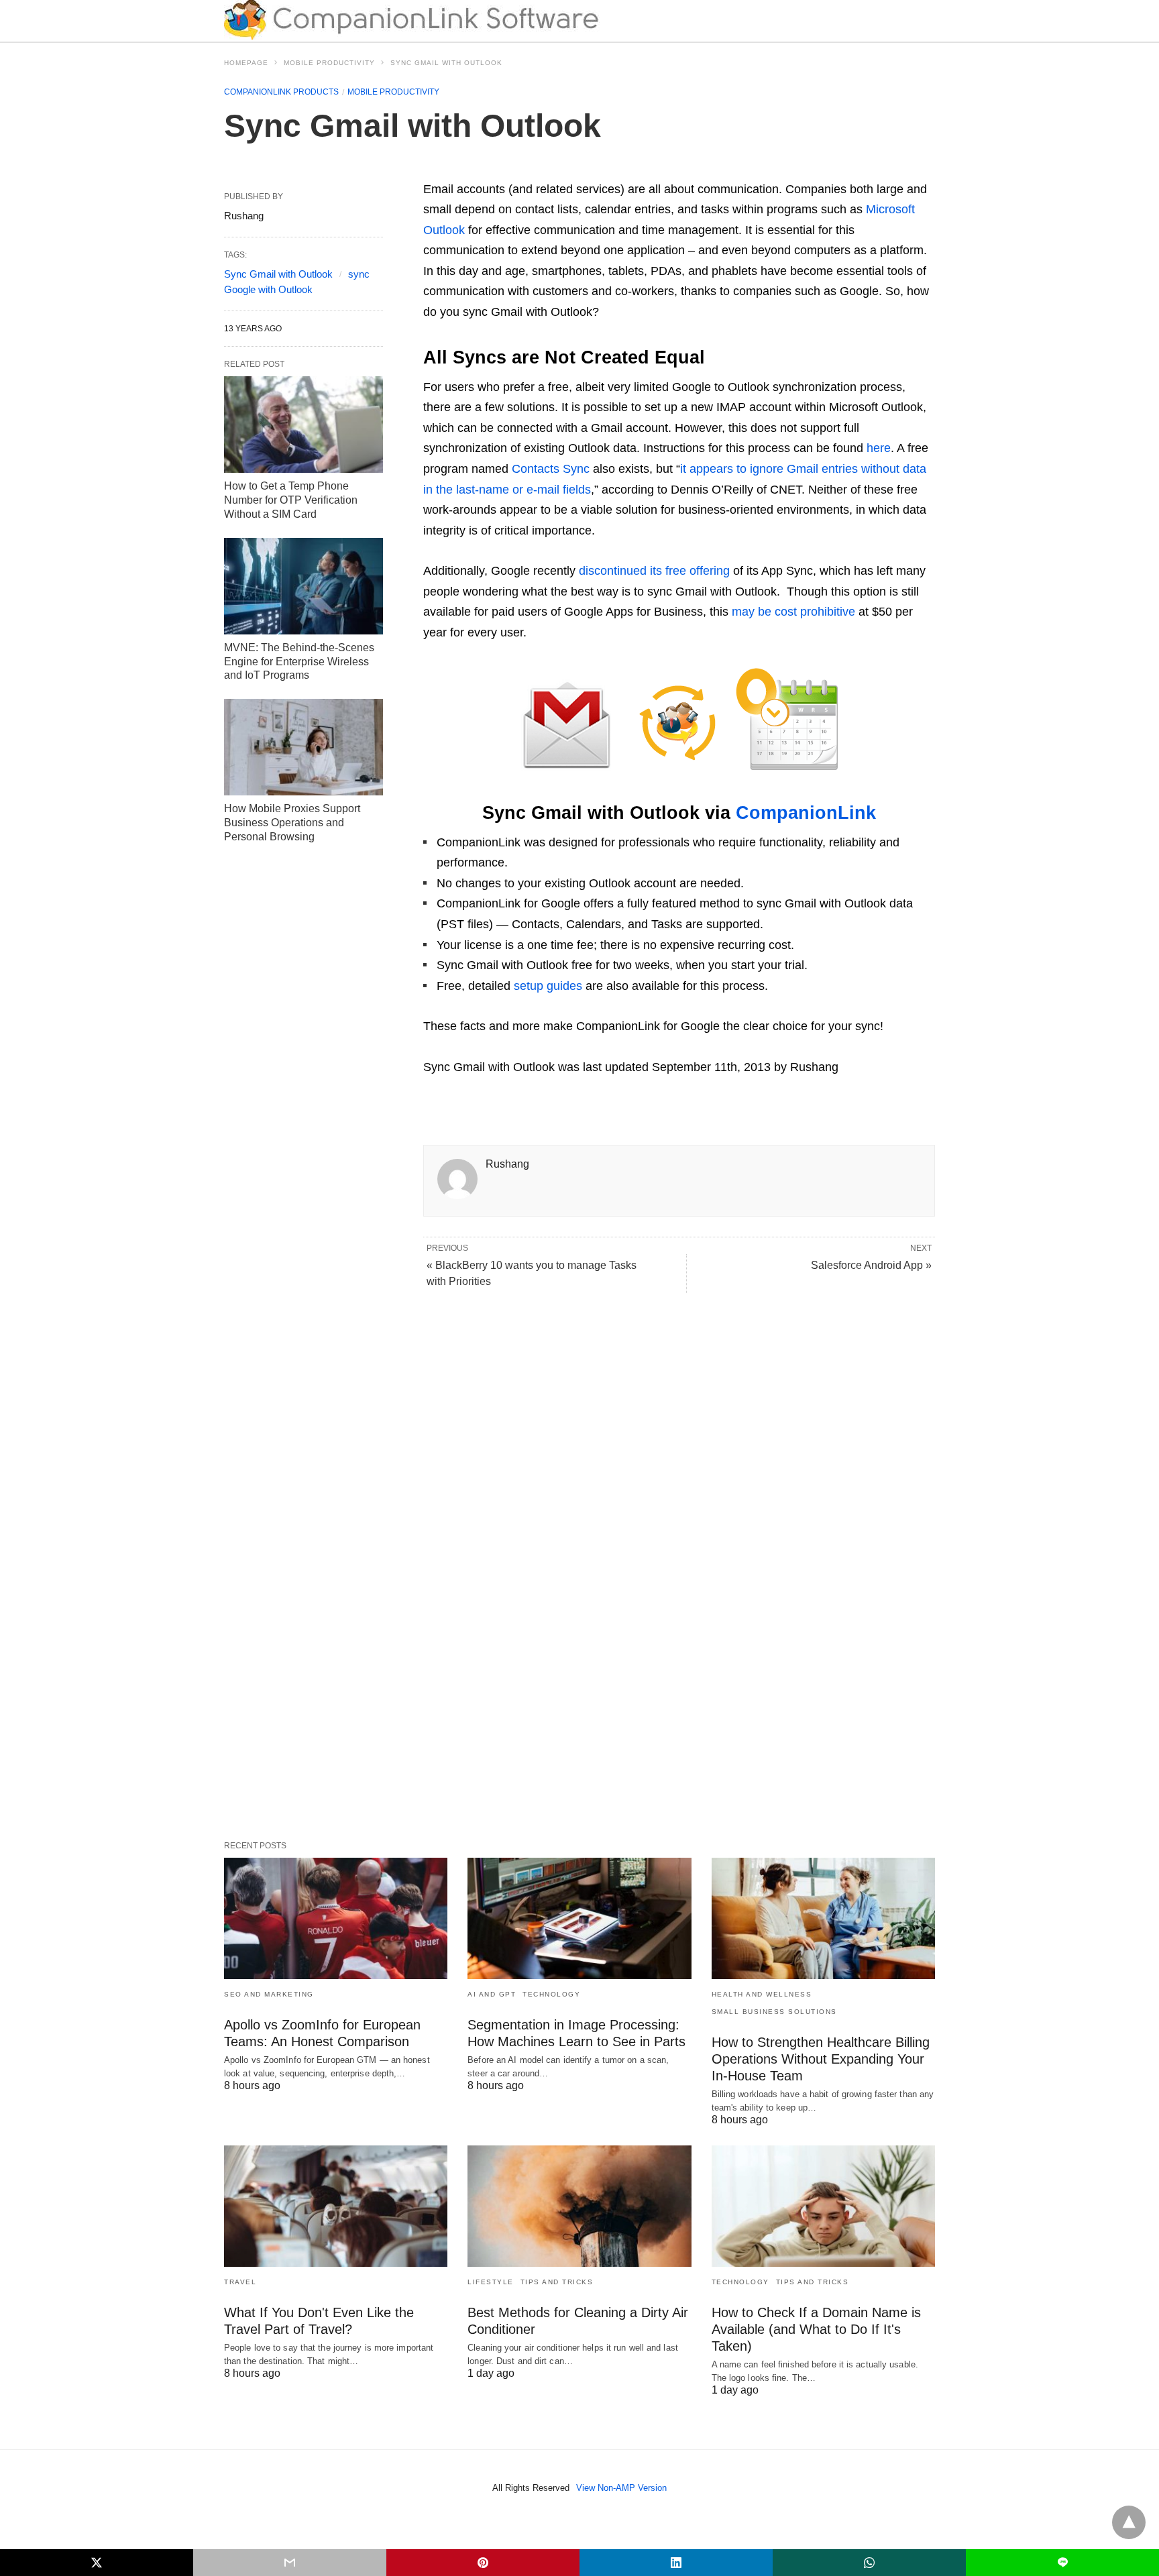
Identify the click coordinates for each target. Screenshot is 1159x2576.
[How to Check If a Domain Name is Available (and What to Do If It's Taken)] (823, 2206)
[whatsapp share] (869, 2563)
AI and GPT (492, 1994)
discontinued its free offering (654, 571)
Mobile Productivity (329, 63)
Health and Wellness (762, 1994)
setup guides (548, 986)
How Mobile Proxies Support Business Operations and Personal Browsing (292, 823)
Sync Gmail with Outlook (278, 274)
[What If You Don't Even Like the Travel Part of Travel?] (336, 2206)
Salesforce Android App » (871, 1265)
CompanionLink (806, 813)
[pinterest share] (483, 2563)
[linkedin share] (676, 2563)
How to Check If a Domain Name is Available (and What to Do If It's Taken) (816, 2329)
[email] (290, 2563)
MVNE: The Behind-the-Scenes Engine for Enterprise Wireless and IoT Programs (299, 662)
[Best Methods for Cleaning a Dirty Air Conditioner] (579, 2206)
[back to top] (1129, 2522)
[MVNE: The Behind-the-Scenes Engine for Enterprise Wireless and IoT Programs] (303, 586)
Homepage (246, 63)
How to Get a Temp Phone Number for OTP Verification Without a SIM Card (291, 500)
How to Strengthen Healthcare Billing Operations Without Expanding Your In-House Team (821, 2059)
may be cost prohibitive (793, 612)
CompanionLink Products (281, 92)
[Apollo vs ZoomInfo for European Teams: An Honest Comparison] (336, 1918)
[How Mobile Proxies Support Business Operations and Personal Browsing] (303, 747)
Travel (240, 2282)
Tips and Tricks (557, 2282)
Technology (551, 1994)
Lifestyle (491, 2282)
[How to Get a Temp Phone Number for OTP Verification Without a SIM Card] (303, 425)
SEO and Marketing (269, 1994)
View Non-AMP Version (621, 2488)
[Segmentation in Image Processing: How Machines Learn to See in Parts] (579, 1918)
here (879, 448)
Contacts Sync (551, 469)
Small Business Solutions (774, 2012)
